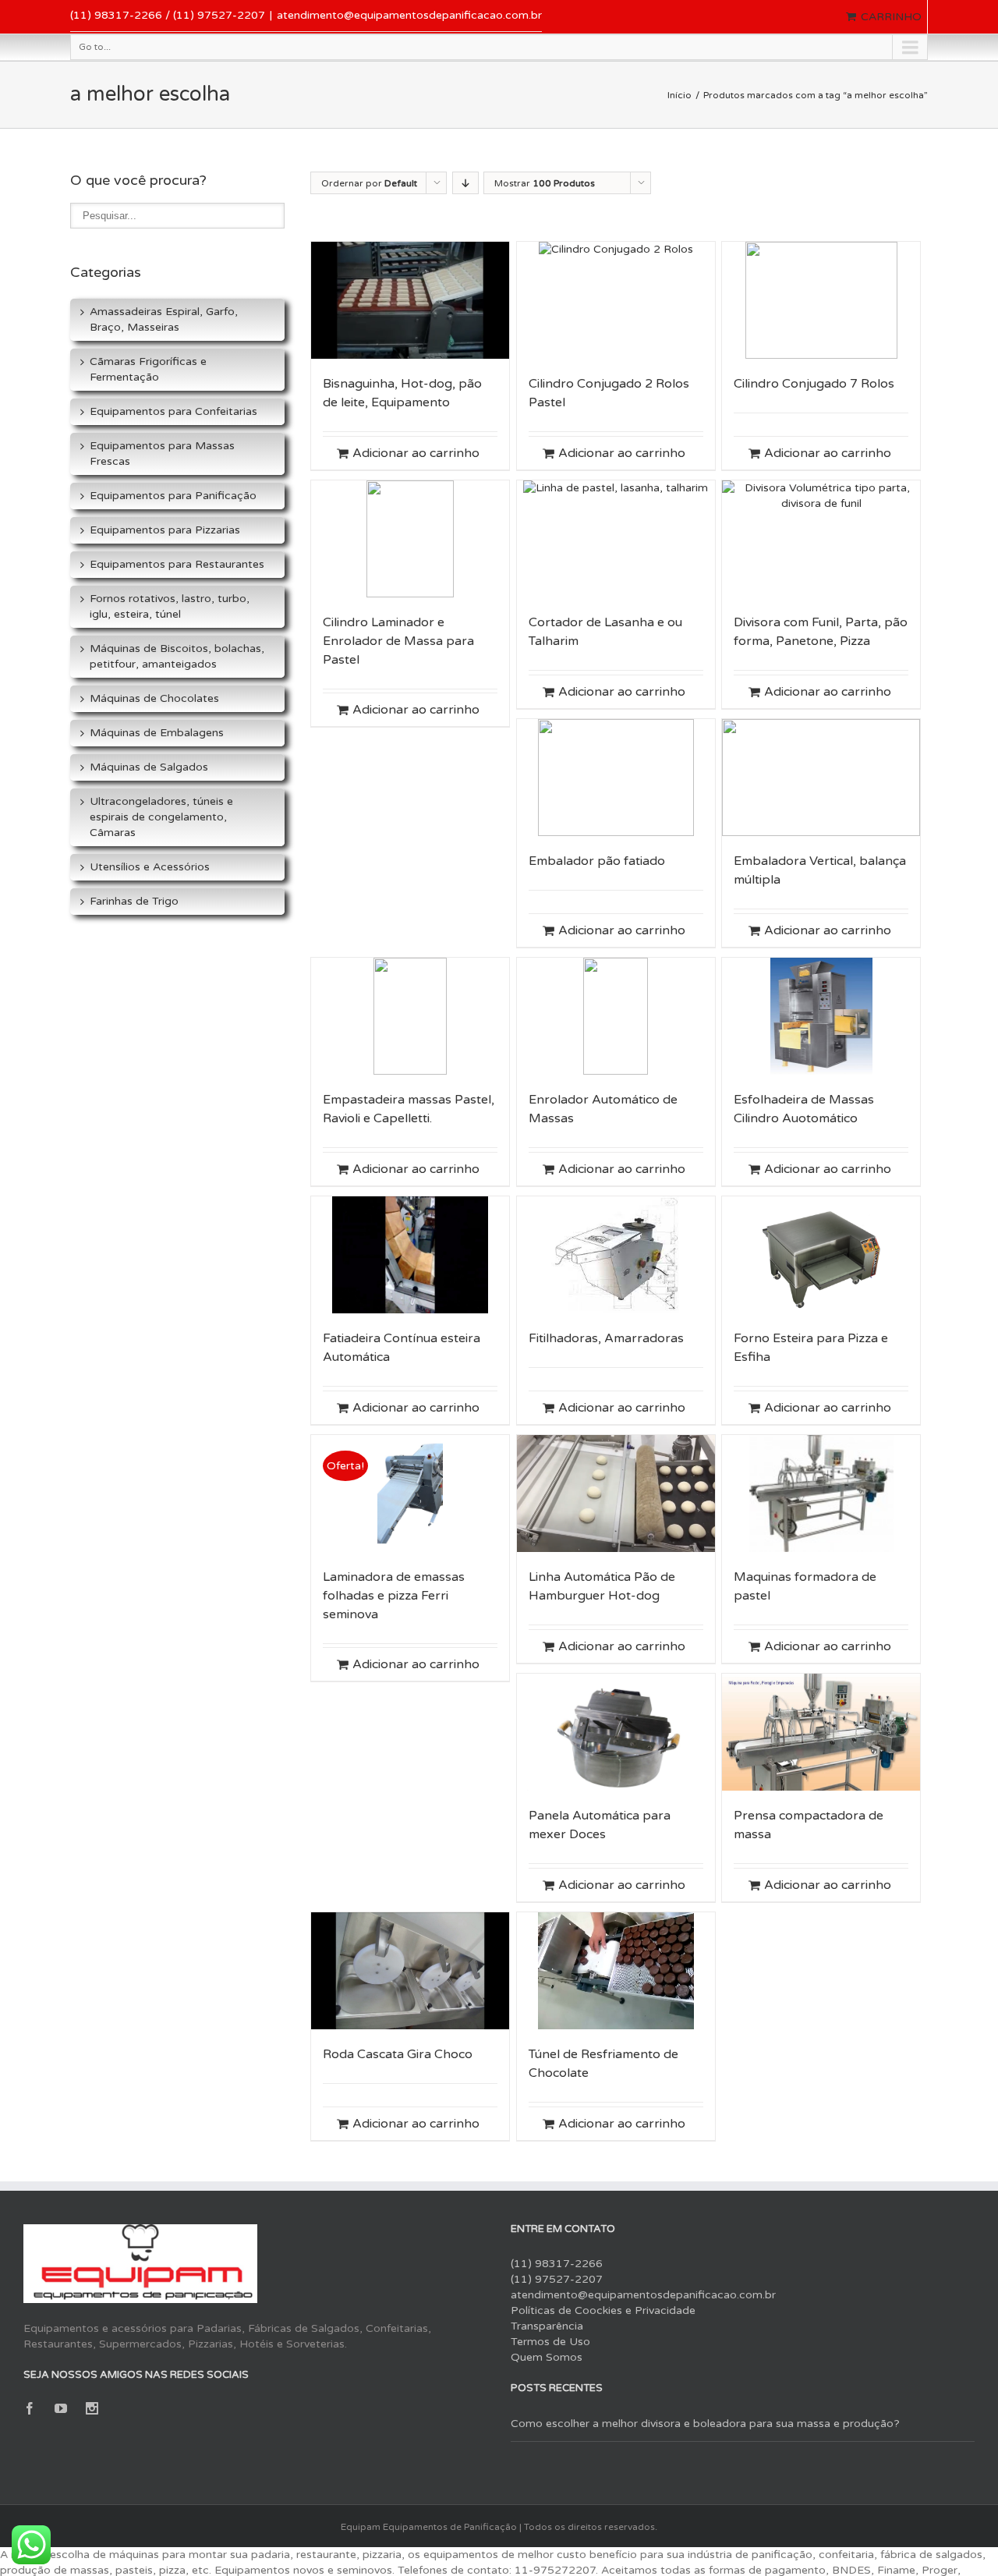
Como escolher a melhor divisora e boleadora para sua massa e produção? (705, 2424)
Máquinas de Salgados (149, 767)
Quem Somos (547, 2357)
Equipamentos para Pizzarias (165, 530)
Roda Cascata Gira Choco (398, 2054)
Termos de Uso (550, 2342)
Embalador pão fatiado (597, 861)
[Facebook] (30, 2408)
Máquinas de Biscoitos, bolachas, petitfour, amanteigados (177, 656)
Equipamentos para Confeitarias (173, 411)
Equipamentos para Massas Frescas (162, 454)
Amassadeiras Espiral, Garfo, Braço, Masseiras (164, 319)
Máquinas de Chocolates (154, 698)
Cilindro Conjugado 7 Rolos (814, 384)
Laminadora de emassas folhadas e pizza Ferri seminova (394, 1596)
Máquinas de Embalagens (157, 733)
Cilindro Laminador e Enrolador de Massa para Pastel (398, 641)
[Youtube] (61, 2408)
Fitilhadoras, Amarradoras (606, 1338)
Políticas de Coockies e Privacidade (603, 2310)
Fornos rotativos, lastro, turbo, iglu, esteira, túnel (170, 606)
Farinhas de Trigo (134, 901)
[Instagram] (92, 2408)
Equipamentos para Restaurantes (177, 564)
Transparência (547, 2326)
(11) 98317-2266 (557, 2264)
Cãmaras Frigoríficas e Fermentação (148, 369)
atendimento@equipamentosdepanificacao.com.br (409, 15)
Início (679, 95)
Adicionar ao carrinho (416, 453)
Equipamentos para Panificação (173, 496)
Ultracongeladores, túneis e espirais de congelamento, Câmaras (161, 817)
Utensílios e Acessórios (150, 867)
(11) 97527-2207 (557, 2279)
